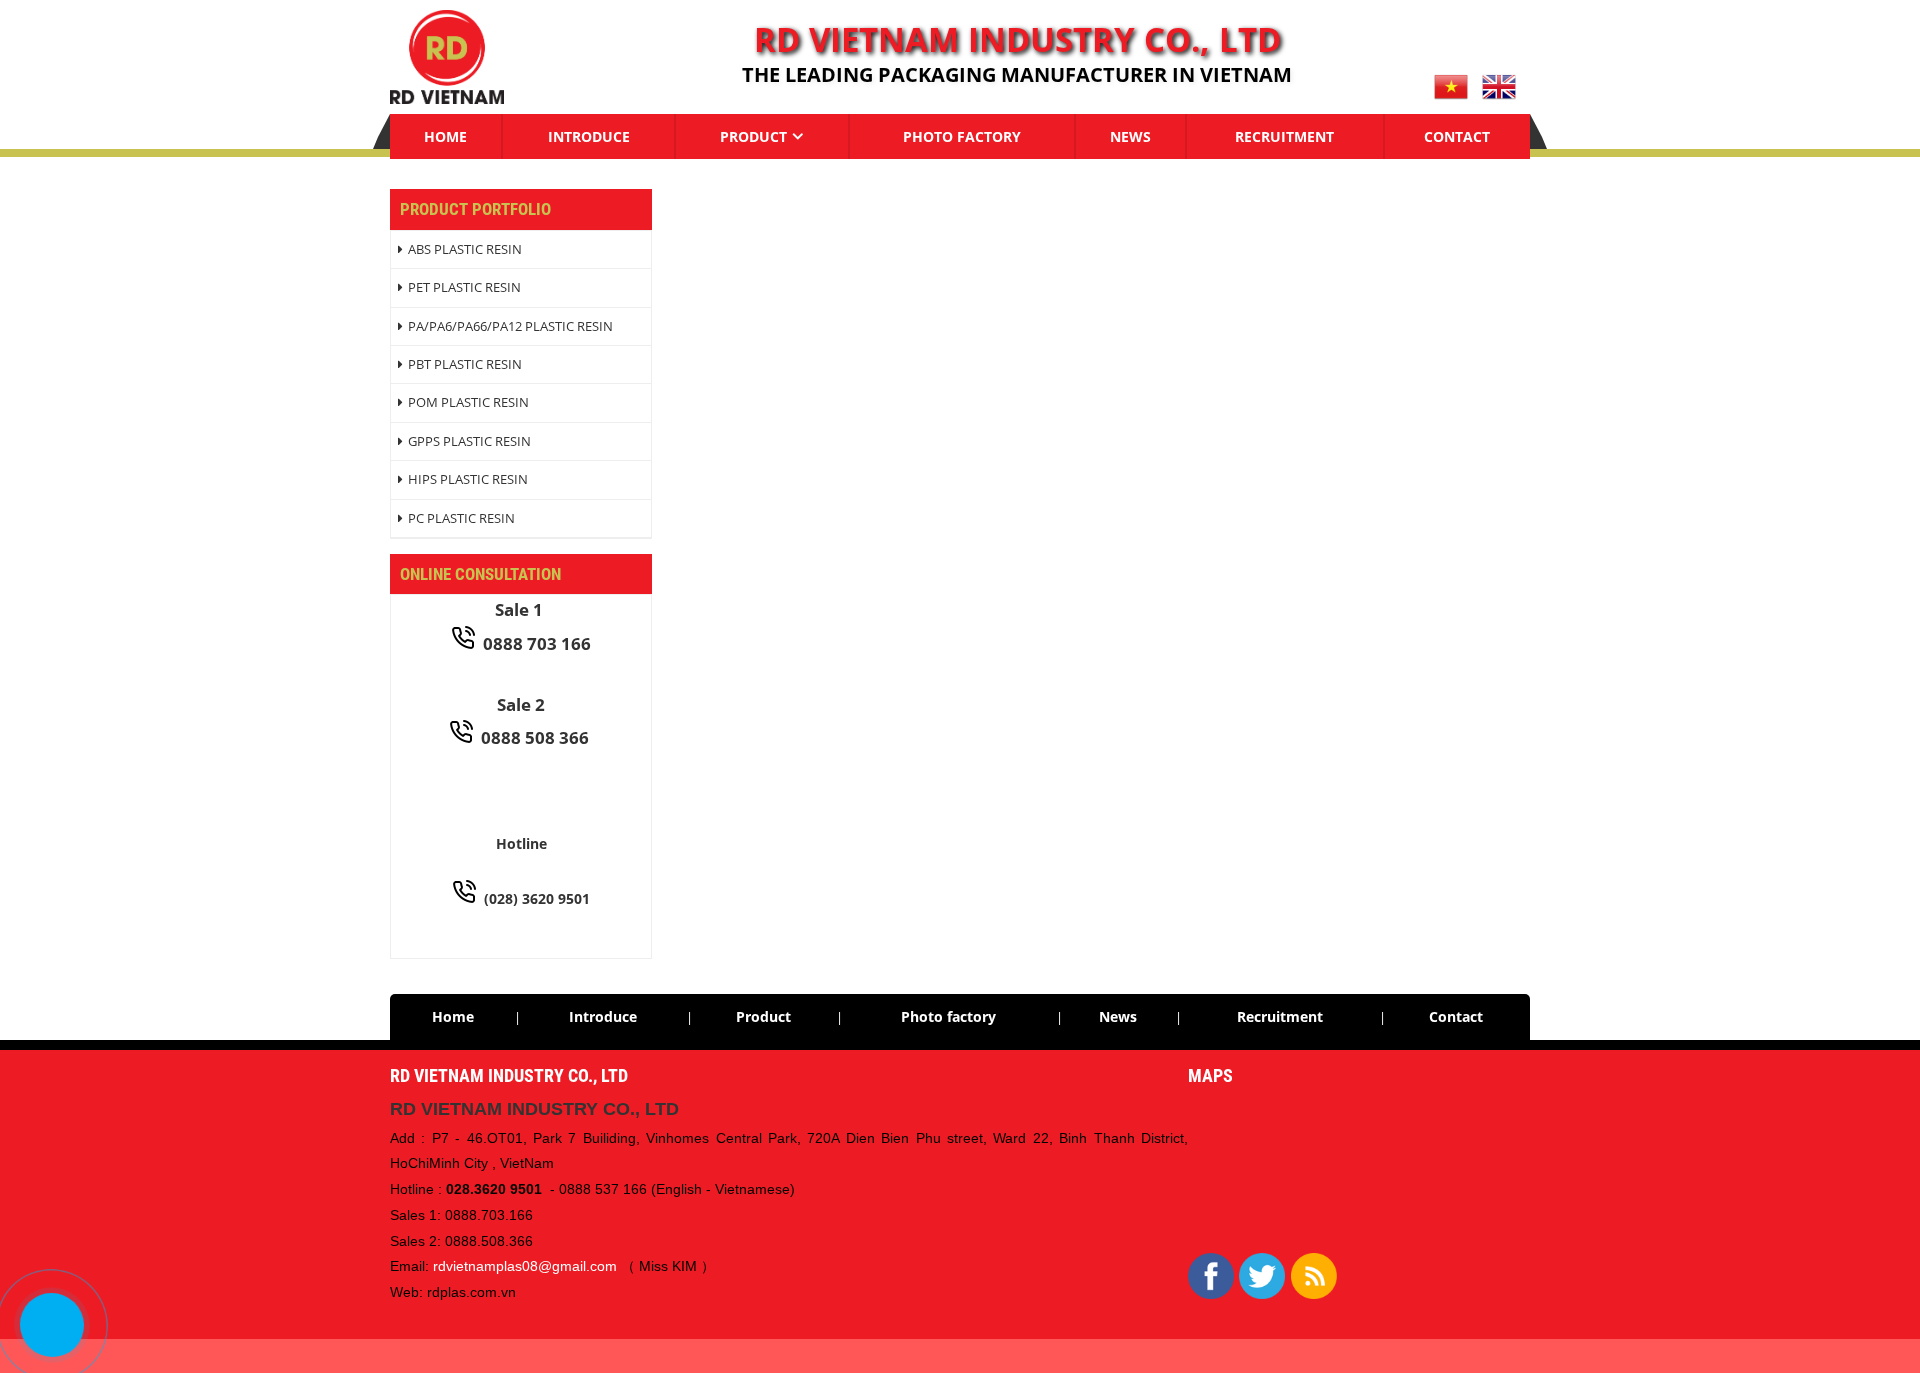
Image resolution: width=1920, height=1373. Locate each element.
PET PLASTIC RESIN (464, 287)
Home (445, 136)
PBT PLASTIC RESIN (465, 364)
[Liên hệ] (51, 1325)
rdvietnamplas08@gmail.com (525, 1266)
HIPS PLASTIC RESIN (468, 479)
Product (753, 136)
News (1130, 136)
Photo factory (962, 136)
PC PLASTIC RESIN (461, 518)
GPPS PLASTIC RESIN (469, 441)
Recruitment (1284, 136)
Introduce (589, 136)
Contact (1457, 136)
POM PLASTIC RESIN (468, 402)
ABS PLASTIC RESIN (465, 249)
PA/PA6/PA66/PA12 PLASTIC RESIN (510, 326)
